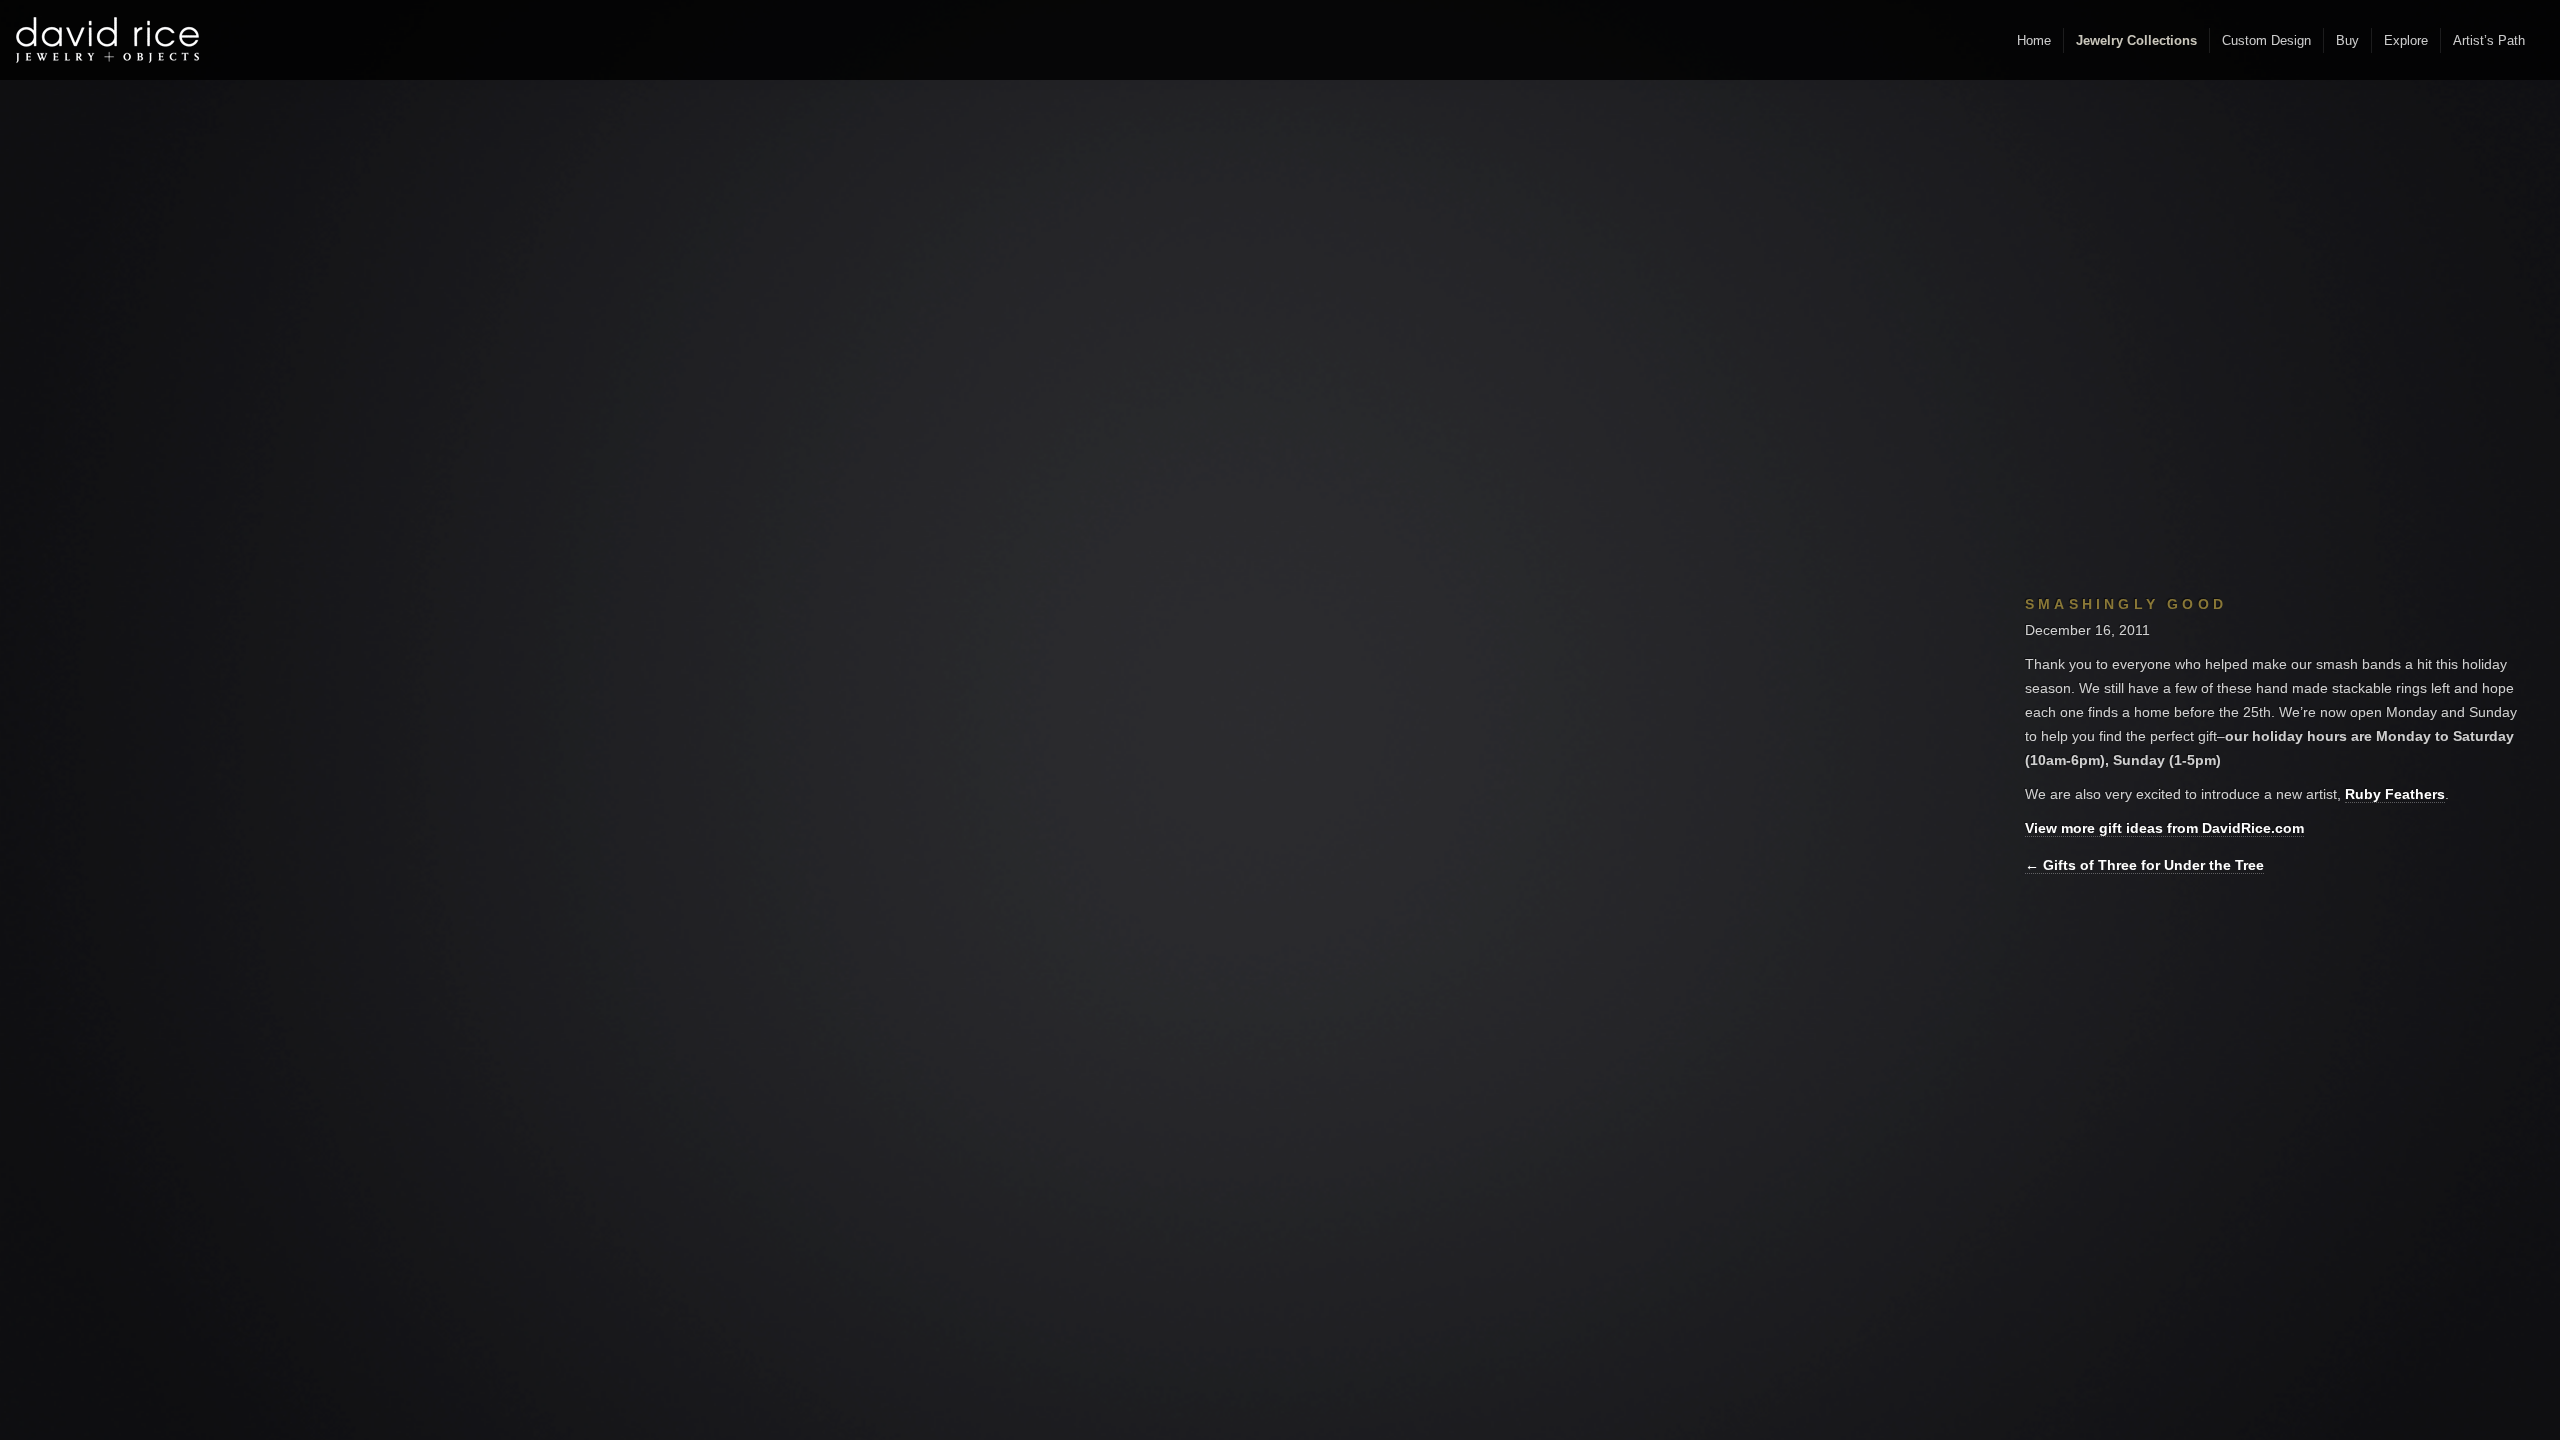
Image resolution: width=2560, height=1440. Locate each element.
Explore (2406, 40)
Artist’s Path (2489, 40)
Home (2034, 40)
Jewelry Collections (2136, 40)
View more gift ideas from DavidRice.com (2164, 828)
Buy (2347, 40)
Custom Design (2266, 40)
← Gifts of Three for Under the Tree (2144, 865)
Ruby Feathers (2395, 794)
